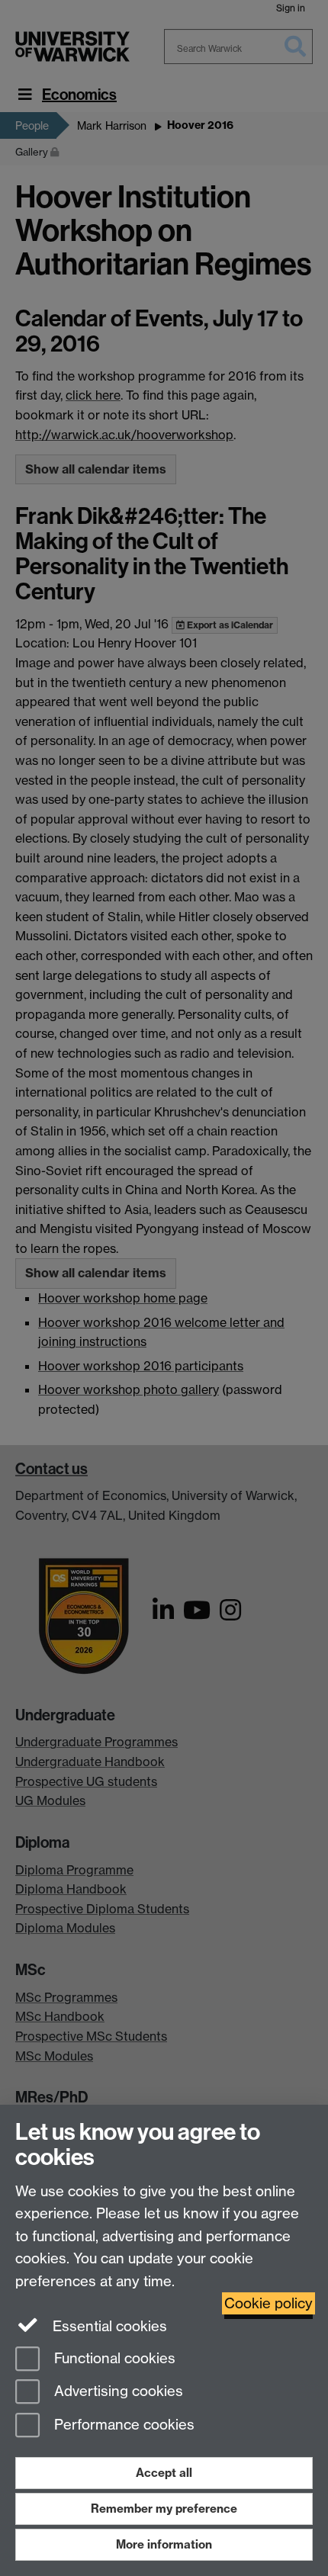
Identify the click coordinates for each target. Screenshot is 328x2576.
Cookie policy (269, 2303)
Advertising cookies (117, 2392)
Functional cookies (113, 2358)
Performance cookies (122, 2425)
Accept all (164, 2473)
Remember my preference (164, 2509)
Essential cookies (108, 2326)
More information (164, 2544)
